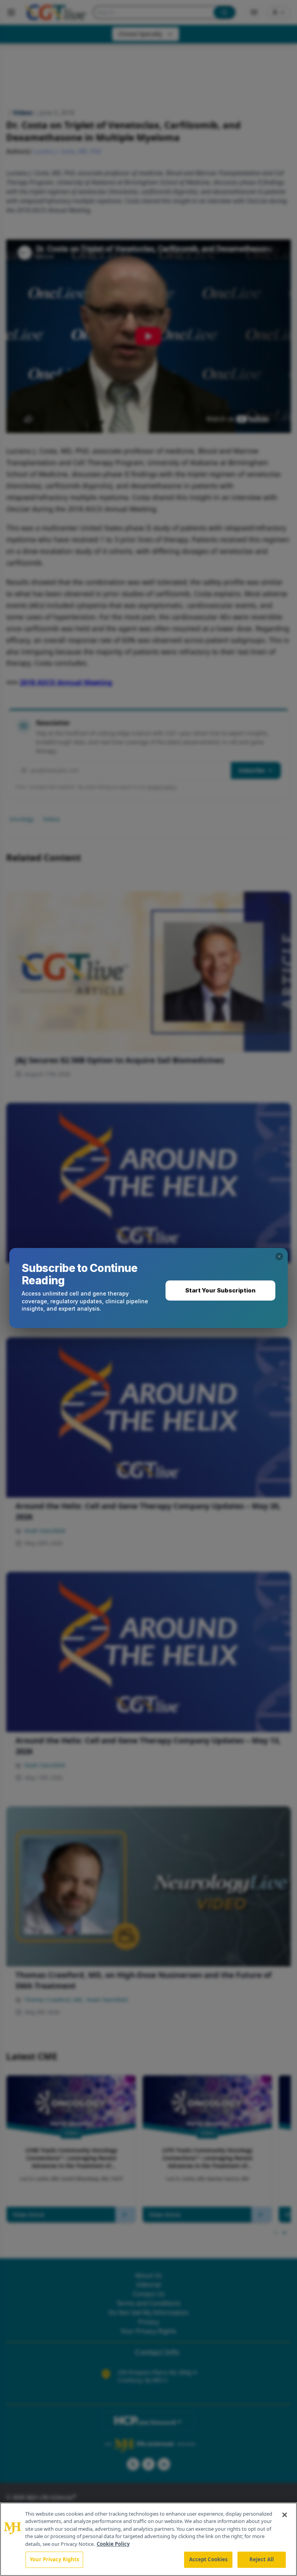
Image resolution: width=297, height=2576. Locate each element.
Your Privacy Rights (54, 2559)
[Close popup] (279, 1256)
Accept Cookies (208, 2559)
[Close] (285, 2515)
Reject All (262, 2559)
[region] (148, 2539)
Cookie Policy (113, 2544)
